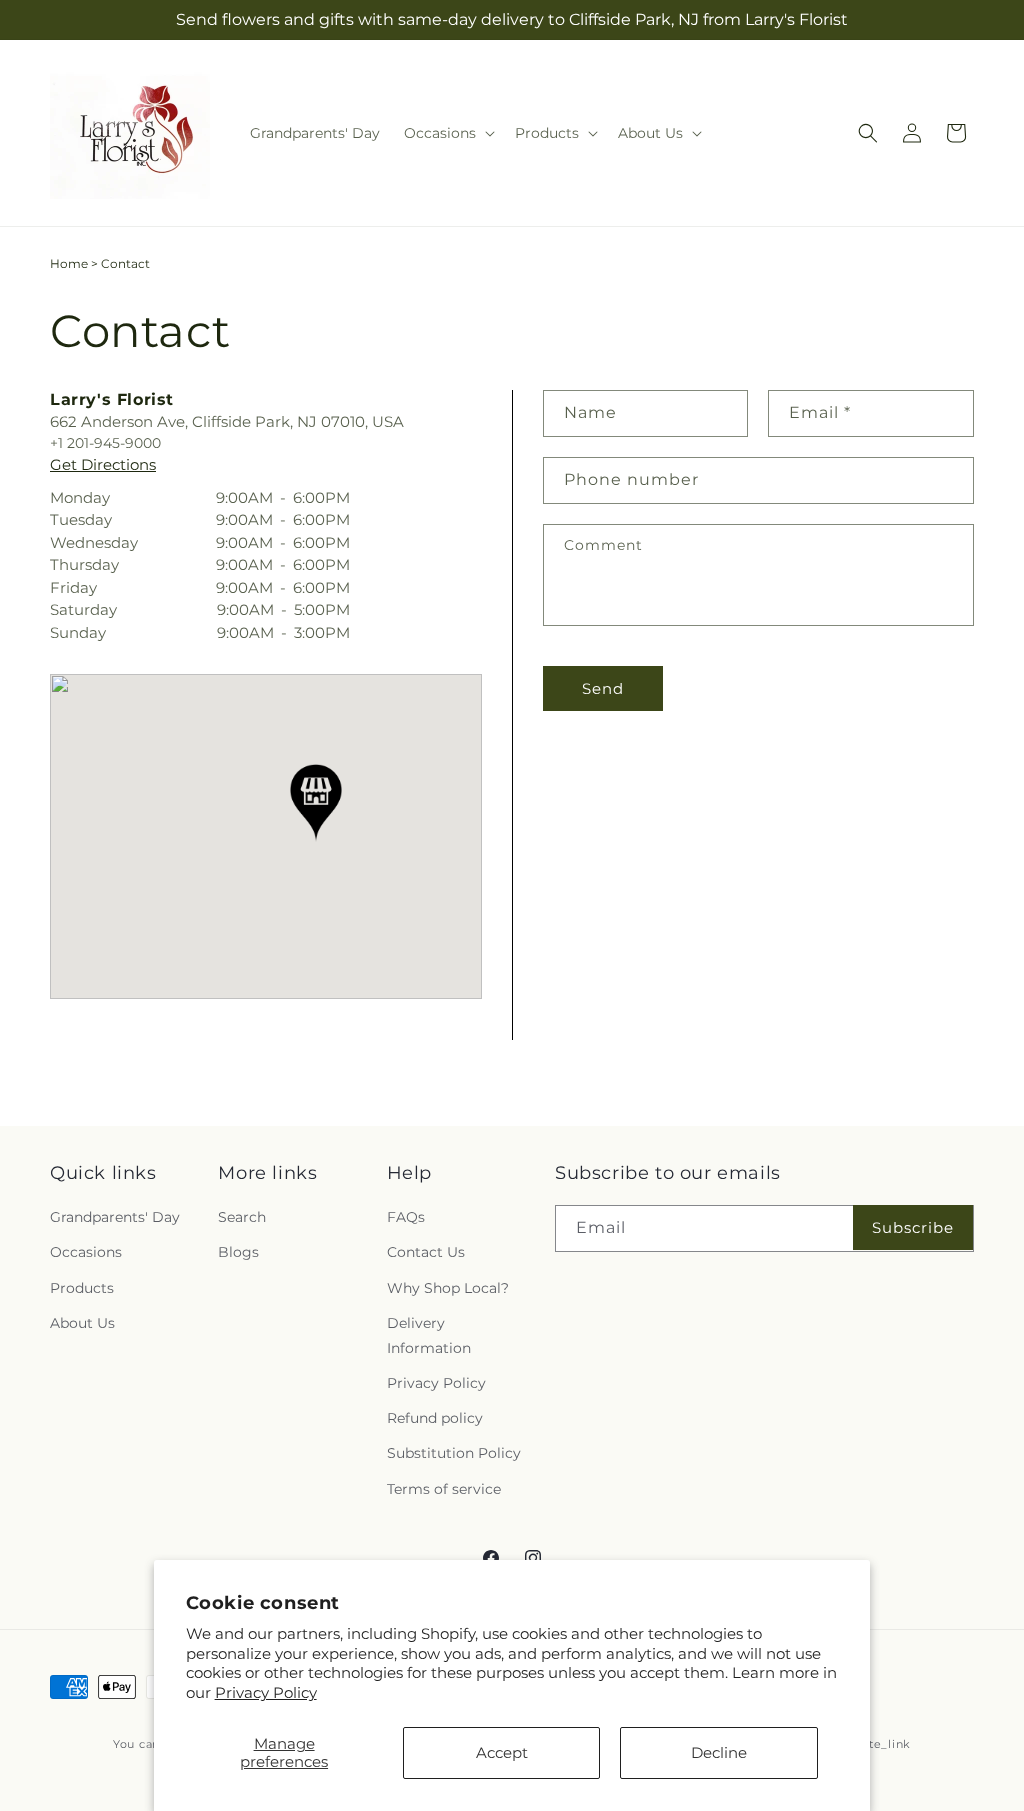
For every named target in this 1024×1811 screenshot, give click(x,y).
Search (242, 1217)
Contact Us (426, 1252)
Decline (719, 1752)
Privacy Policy (266, 1692)
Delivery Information (429, 1335)
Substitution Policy (454, 1453)
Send (603, 688)
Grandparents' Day (115, 1217)
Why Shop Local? (448, 1288)
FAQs (406, 1217)
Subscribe (913, 1227)
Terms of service (444, 1489)
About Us (82, 1323)
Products (82, 1288)
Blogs (238, 1252)
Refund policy (435, 1418)
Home (69, 263)
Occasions (86, 1252)
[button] (447, 133)
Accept (502, 1752)
